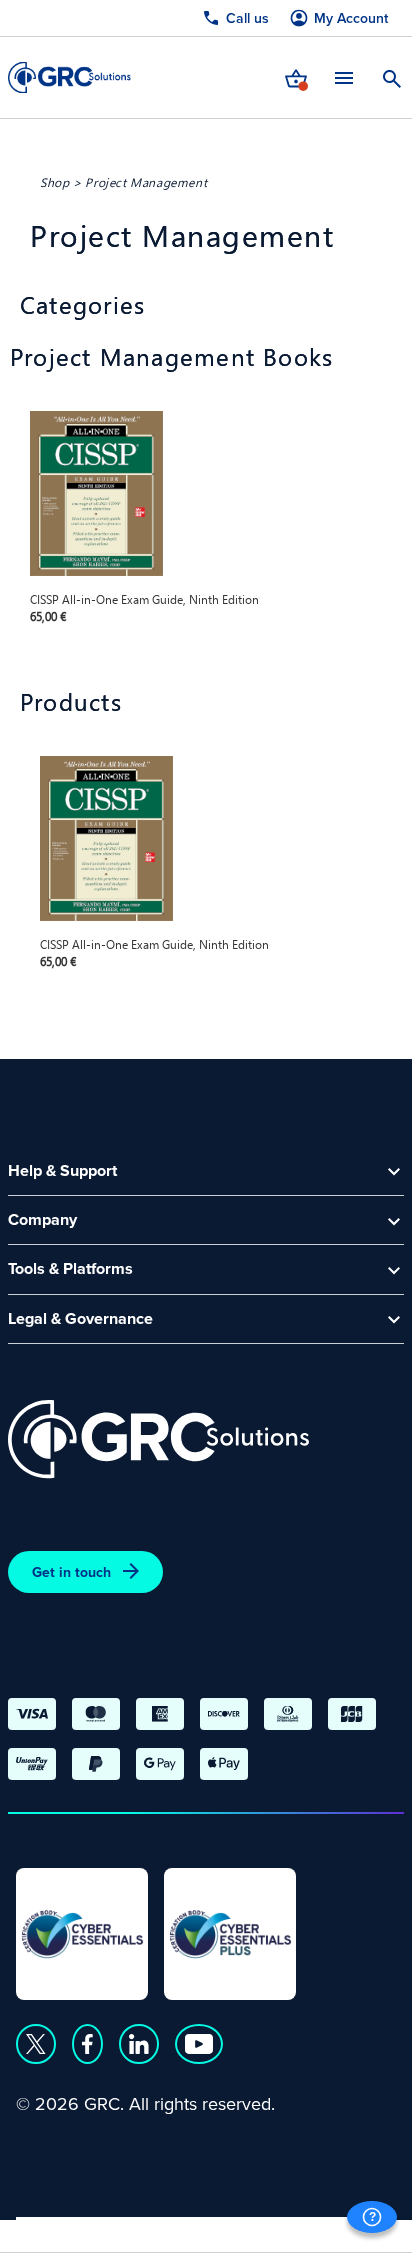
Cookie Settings (332, 2229)
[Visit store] (296, 77)
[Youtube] (199, 2044)
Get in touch (71, 1572)
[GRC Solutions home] (158, 1439)
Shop (54, 182)
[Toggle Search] (392, 77)
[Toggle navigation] (344, 77)
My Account (351, 18)
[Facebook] (87, 2044)
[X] (36, 2044)
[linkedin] (139, 2044)
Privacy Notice (70, 2229)
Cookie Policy (198, 2229)
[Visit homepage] (69, 77)
